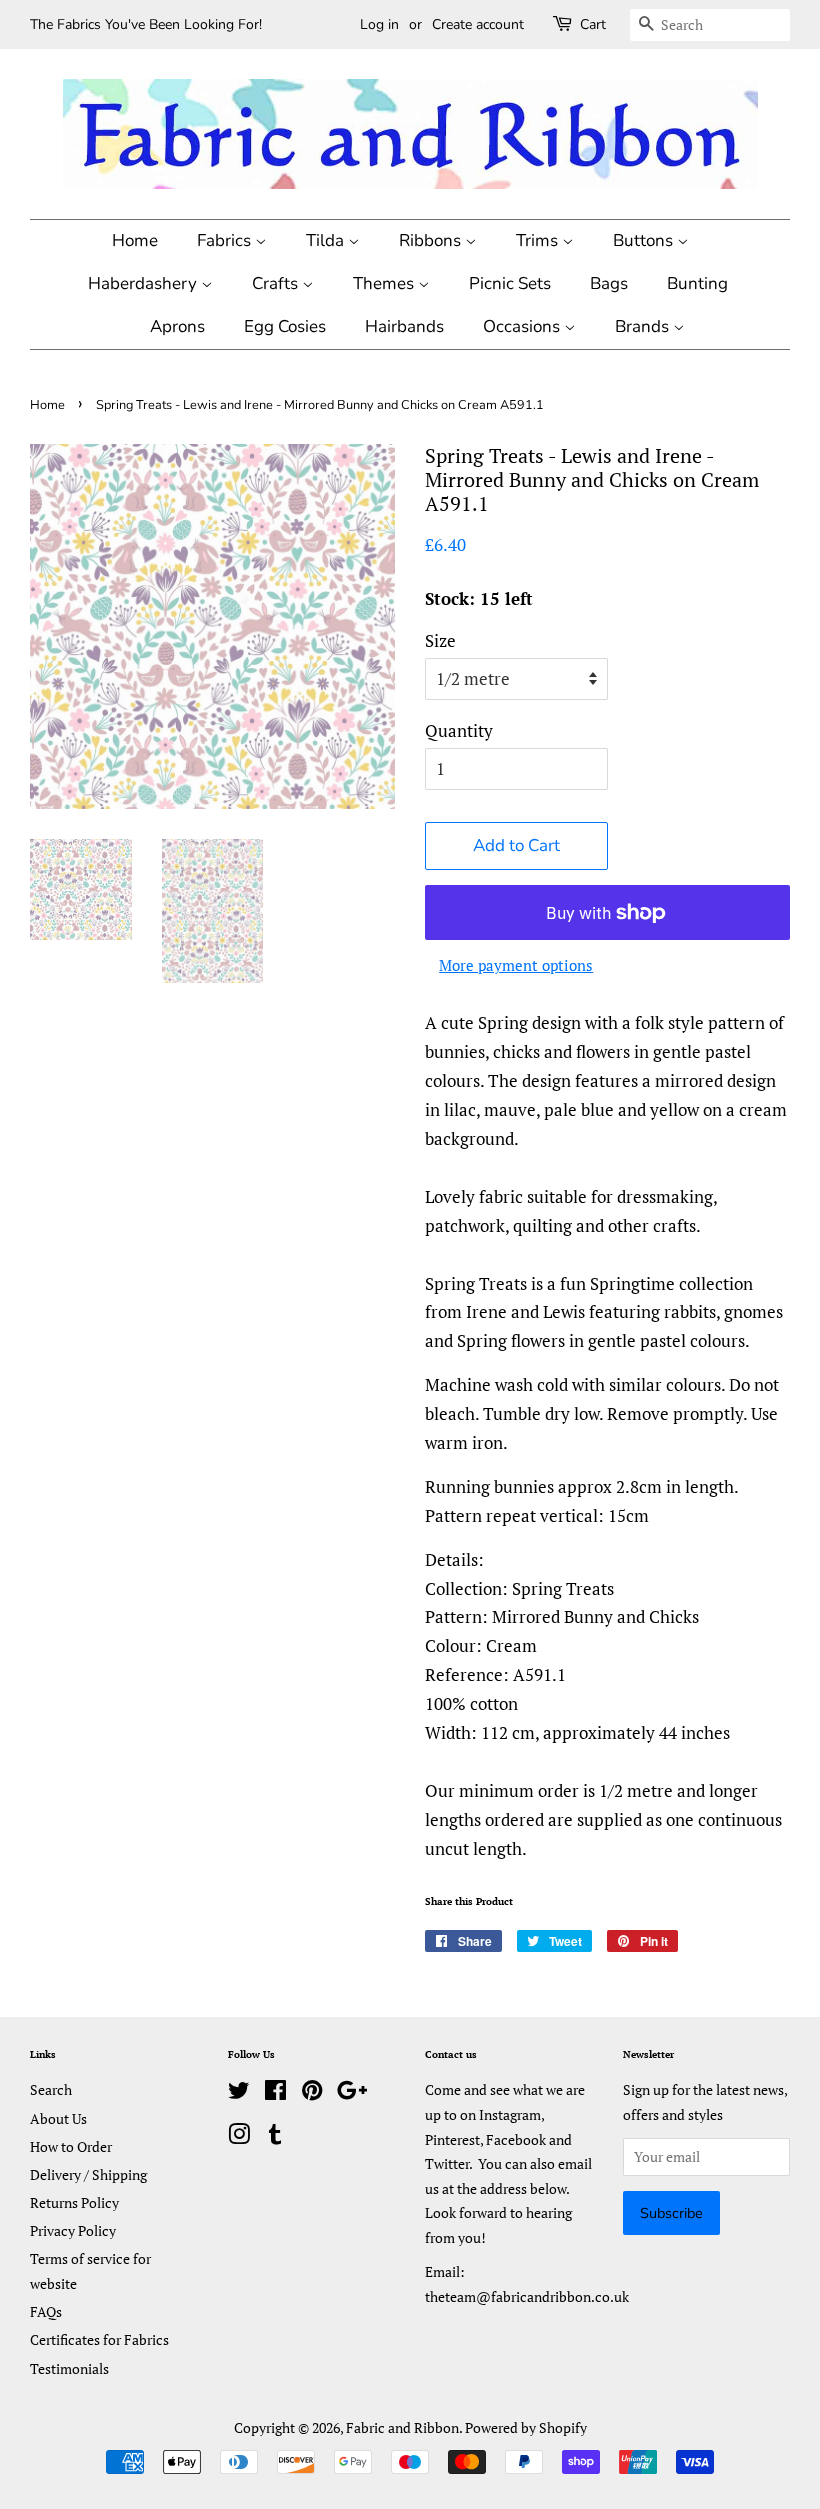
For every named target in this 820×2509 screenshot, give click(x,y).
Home (135, 240)
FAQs (46, 2311)
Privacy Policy (73, 2230)
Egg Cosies (285, 326)
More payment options (516, 965)
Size (440, 640)
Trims (539, 240)
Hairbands (404, 326)
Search (51, 2089)
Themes (385, 283)
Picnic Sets (510, 283)
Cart (593, 24)
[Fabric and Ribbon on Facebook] (275, 2093)
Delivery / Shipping (88, 2174)
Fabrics (226, 240)
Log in (379, 24)
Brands (644, 326)
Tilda (327, 240)
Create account (478, 24)
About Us (58, 2118)
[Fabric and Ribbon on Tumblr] (275, 2137)
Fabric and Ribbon (402, 2427)
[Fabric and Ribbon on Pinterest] (312, 2093)
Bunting (697, 283)
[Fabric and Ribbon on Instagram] (239, 2137)
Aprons (177, 326)
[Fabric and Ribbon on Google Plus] (352, 2093)
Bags (609, 283)
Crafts (277, 283)
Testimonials (69, 2368)
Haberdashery (144, 283)
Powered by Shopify (526, 2427)
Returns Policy (74, 2202)
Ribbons (432, 240)
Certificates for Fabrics (99, 2339)
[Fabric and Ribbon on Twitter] (239, 2093)
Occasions (523, 326)
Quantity (459, 730)
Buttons (645, 240)
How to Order (71, 2146)
